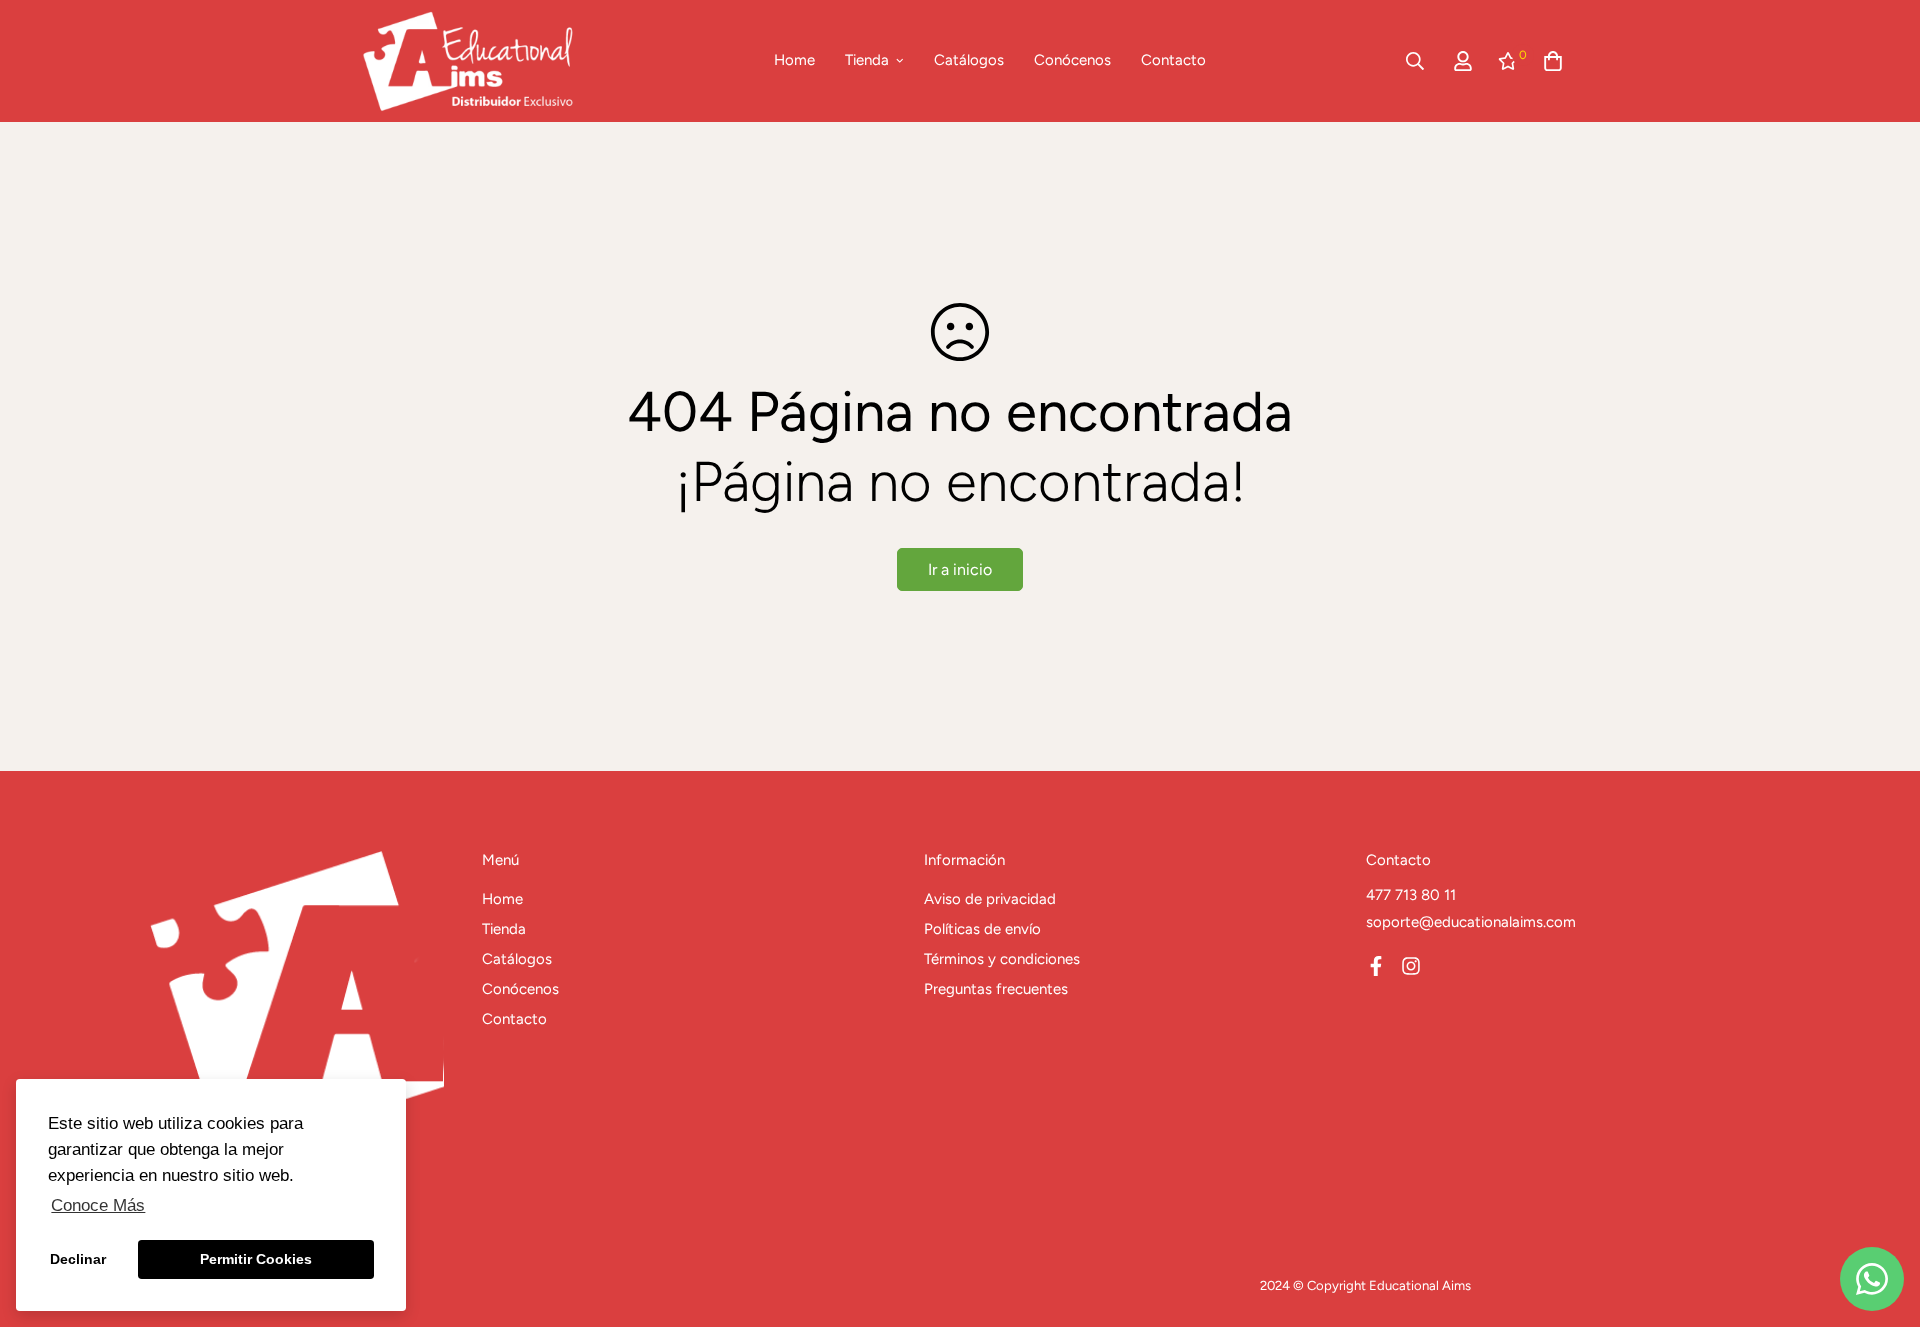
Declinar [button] (78, 1259)
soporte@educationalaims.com (1471, 922)
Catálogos (969, 60)
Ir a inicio (960, 569)
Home (794, 60)
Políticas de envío (982, 929)
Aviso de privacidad (990, 899)
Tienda (867, 60)
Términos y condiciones (1002, 959)
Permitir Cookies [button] (256, 1259)
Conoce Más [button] (98, 1205)
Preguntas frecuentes (996, 989)
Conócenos (1072, 60)
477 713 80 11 (1411, 895)
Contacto (1173, 60)
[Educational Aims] (467, 61)
